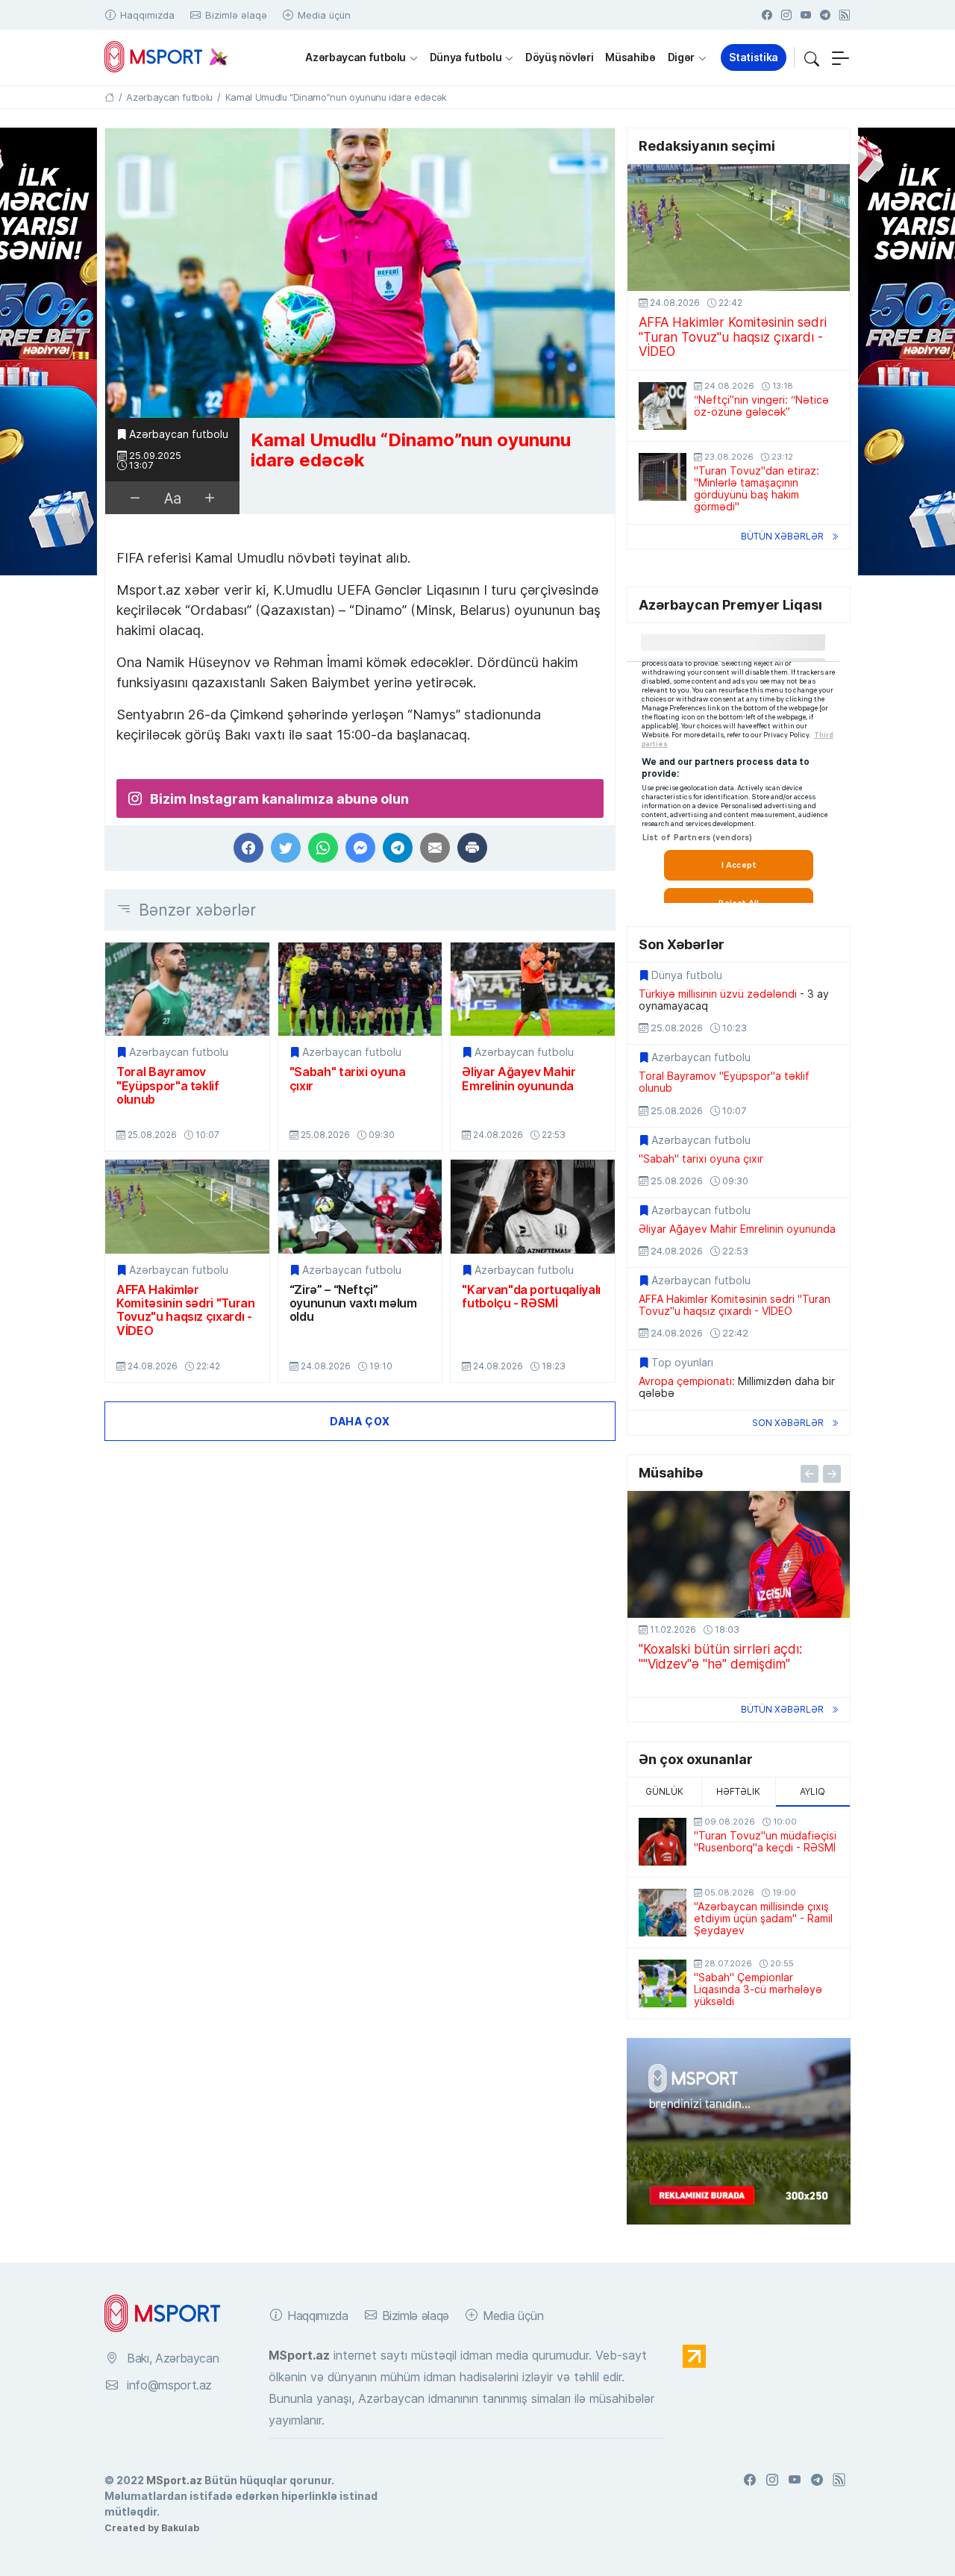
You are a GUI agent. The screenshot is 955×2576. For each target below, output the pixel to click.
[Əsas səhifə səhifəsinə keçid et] (109, 97)
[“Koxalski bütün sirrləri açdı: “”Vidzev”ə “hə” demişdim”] (739, 1554)
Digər (681, 57)
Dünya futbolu (466, 57)
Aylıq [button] (812, 1791)
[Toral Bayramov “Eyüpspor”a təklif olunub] (187, 989)
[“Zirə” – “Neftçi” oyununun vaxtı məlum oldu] (360, 1206)
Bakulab (180, 2527)
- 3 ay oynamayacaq (734, 1000)
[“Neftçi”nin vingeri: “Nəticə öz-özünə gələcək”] (663, 406)
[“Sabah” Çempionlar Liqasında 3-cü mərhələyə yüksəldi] (663, 1983)
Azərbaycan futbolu (356, 57)
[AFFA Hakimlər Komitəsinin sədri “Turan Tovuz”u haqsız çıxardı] (187, 1206)
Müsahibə (630, 57)
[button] (812, 57)
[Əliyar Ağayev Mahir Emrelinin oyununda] (533, 989)
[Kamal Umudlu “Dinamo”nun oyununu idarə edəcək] (360, 273)
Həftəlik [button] (738, 1791)
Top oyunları (682, 1363)
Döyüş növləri (559, 57)
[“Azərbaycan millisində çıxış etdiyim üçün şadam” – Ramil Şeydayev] (663, 1913)
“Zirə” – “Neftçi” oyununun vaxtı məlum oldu (353, 1303)
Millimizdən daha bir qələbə (737, 1387)
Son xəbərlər (788, 1423)
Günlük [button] (664, 1791)
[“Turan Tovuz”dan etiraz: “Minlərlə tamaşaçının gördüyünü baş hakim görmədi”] (663, 477)
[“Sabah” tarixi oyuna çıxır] (360, 989)
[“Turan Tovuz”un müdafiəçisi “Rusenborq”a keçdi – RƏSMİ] (663, 1842)
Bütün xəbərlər (782, 536)
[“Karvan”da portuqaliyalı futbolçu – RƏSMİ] (533, 1206)
